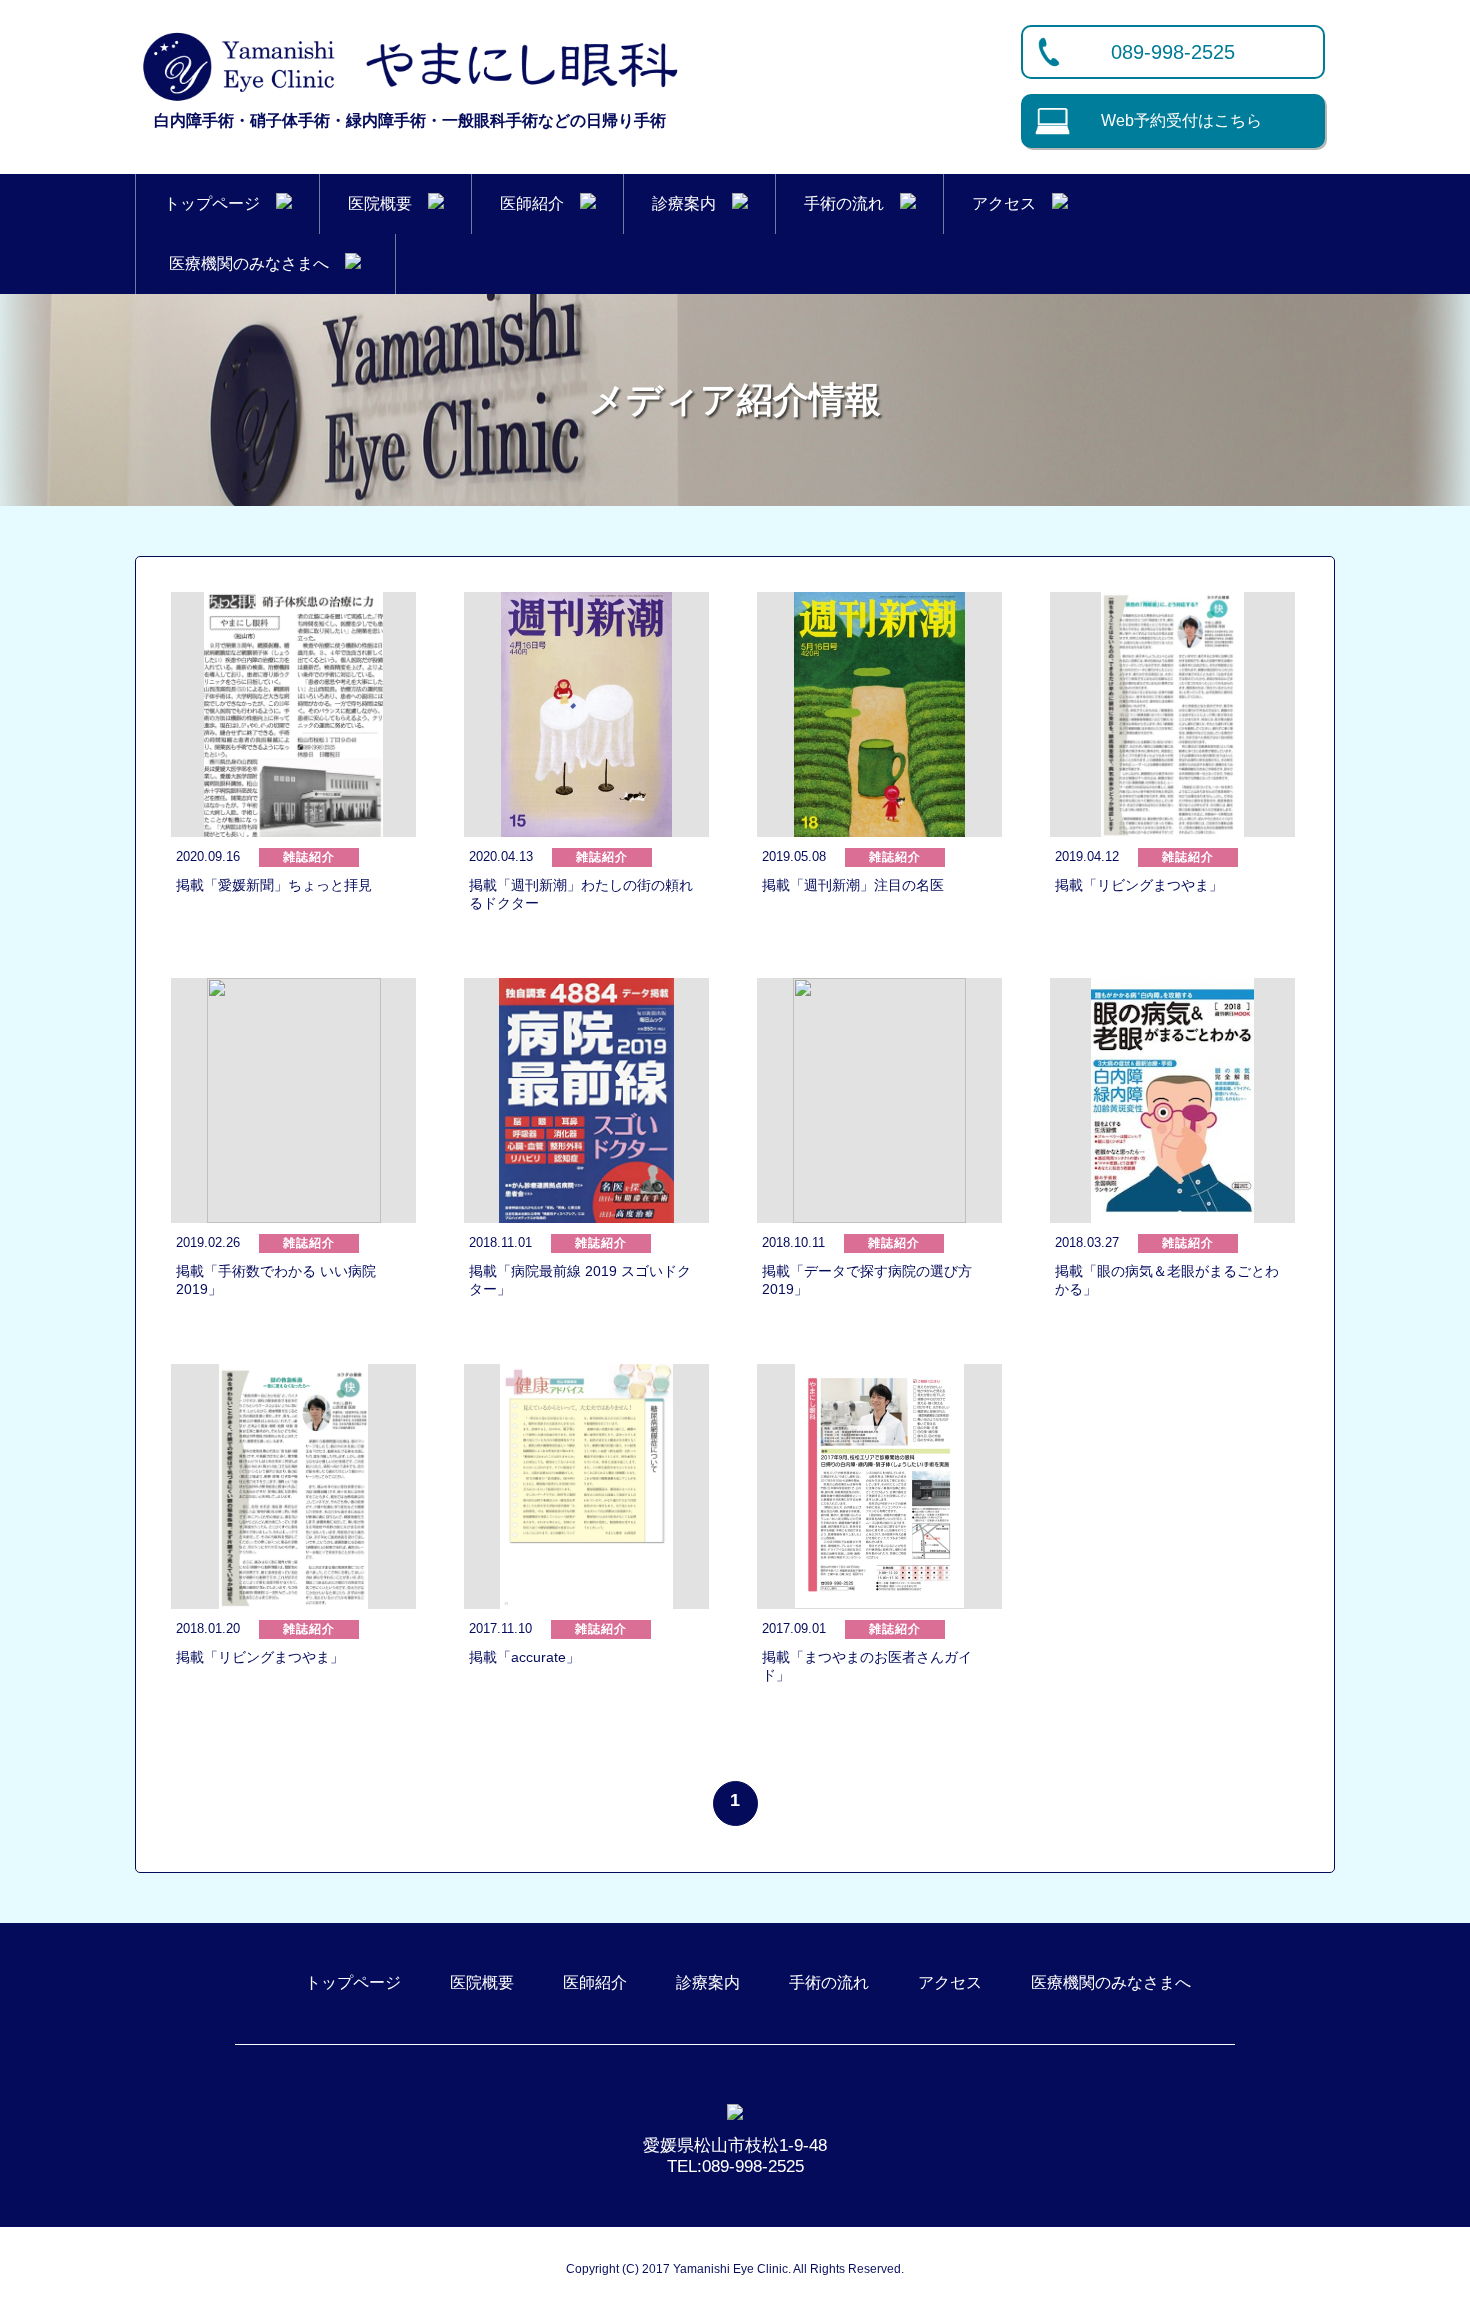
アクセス (1012, 203)
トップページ (220, 203)
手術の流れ (852, 203)
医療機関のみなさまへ (257, 263)
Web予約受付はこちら (1181, 120)
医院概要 (388, 203)
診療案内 (692, 203)
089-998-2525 (1173, 52)
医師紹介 (540, 203)
